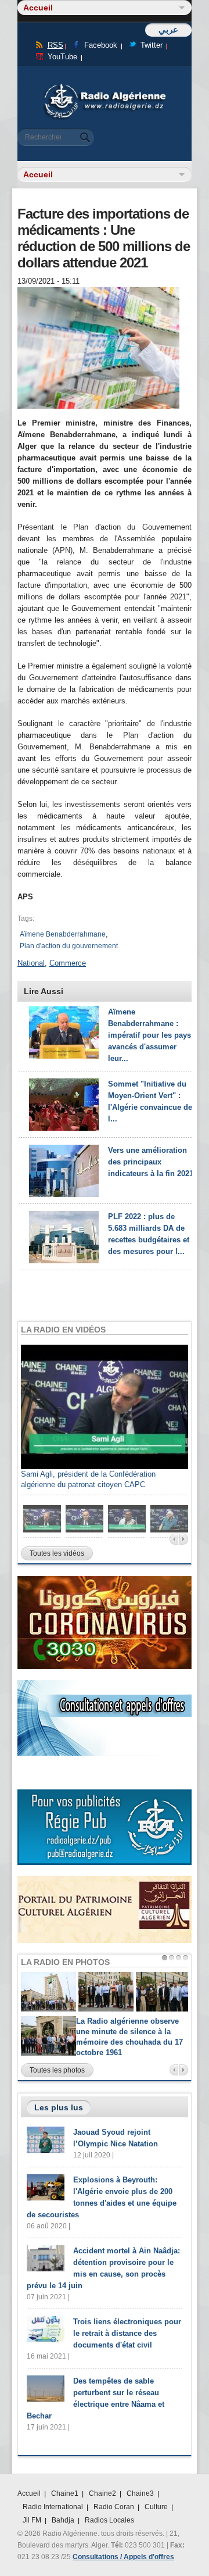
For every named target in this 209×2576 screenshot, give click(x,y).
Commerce (68, 963)
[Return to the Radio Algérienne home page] (105, 87)
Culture (156, 2507)
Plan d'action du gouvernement (69, 946)
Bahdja (63, 2520)
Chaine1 (65, 2493)
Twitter (152, 45)
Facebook (101, 45)
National (31, 963)
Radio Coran (114, 2507)
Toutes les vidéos (57, 1553)
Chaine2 (102, 2493)
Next (184, 1539)
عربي (168, 29)
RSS (55, 45)
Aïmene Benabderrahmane (63, 934)
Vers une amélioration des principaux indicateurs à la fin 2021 (151, 1162)
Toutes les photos (57, 2070)
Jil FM (32, 2520)
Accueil (29, 2493)
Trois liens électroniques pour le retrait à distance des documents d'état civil (127, 2333)
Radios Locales (109, 2520)
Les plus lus (59, 2107)
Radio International (53, 2507)
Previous (174, 1539)
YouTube (62, 57)
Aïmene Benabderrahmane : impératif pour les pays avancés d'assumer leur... (149, 1035)
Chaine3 (140, 2493)
